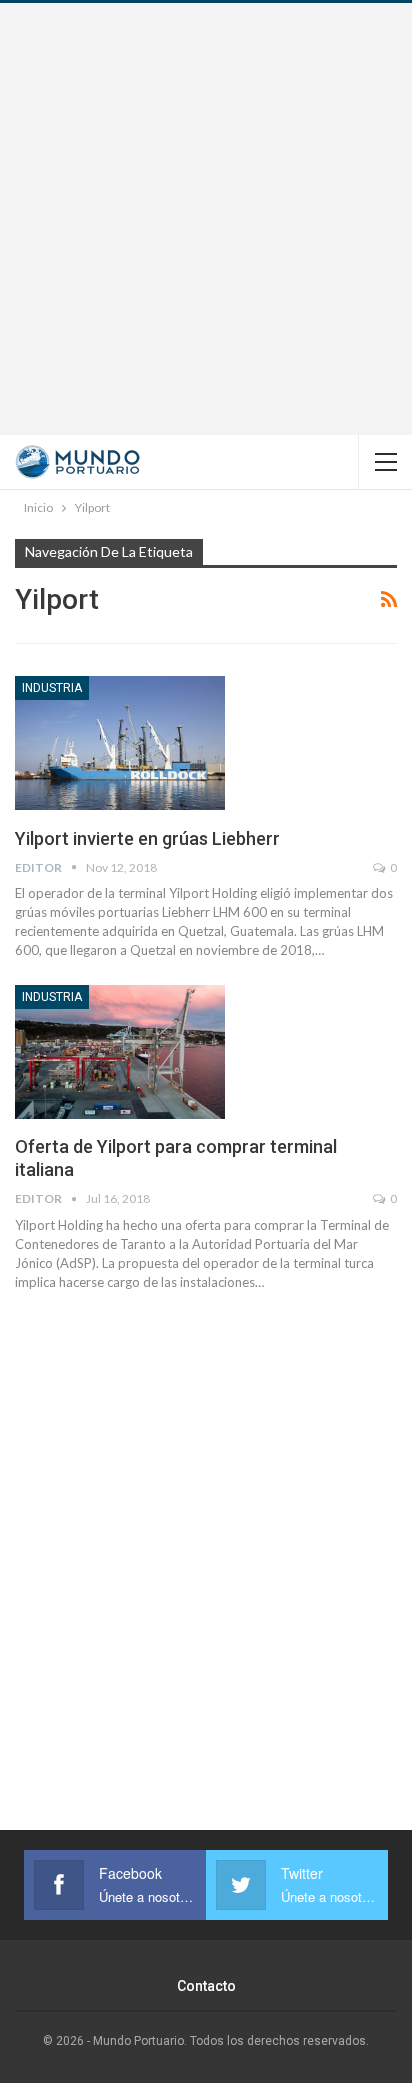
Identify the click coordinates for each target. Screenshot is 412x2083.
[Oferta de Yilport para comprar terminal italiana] (120, 1052)
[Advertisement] (206, 219)
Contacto (206, 1986)
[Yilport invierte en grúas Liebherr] (120, 743)
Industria (52, 688)
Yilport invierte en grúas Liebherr (147, 838)
